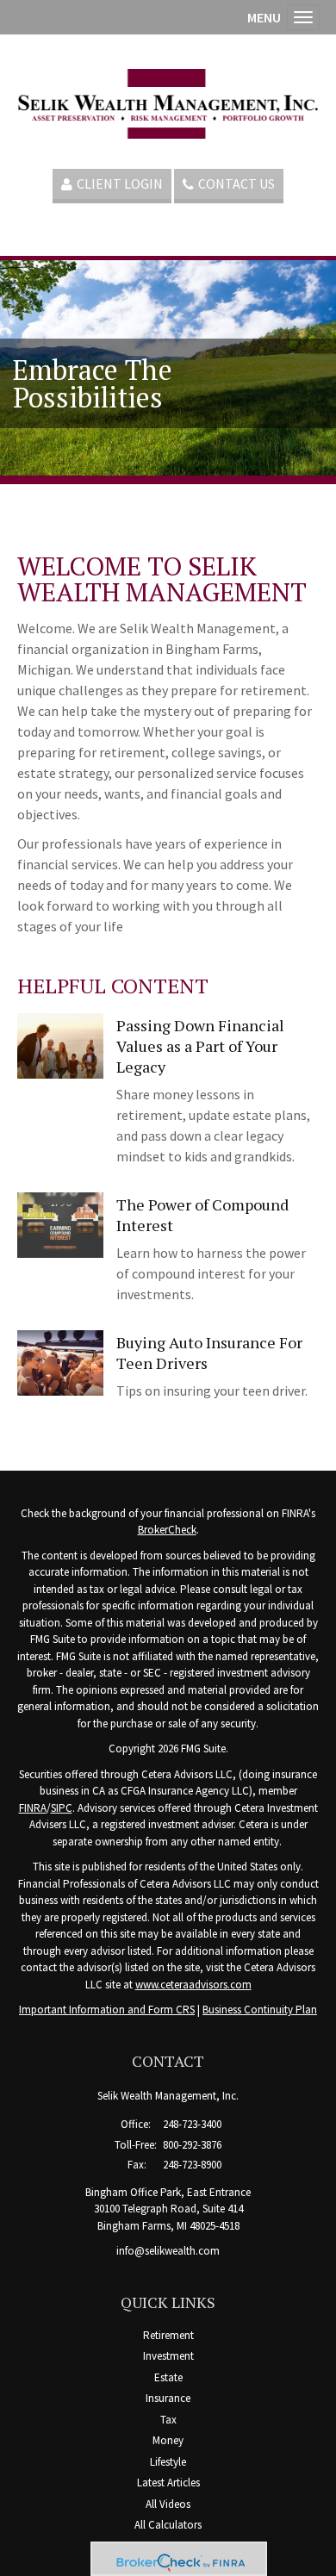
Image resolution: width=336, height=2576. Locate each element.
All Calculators (168, 2525)
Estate (168, 2377)
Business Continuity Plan (260, 2010)
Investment (168, 2356)
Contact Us (236, 184)
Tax (168, 2420)
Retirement (168, 2335)
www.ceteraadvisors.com (193, 1985)
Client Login (120, 184)
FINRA (33, 1808)
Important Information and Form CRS (107, 2010)
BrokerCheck (167, 1530)
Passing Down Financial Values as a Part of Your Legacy (200, 1046)
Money (168, 2440)
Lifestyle (168, 2462)
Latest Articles (168, 2483)
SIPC (62, 1808)
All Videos (168, 2504)
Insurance (168, 2398)
